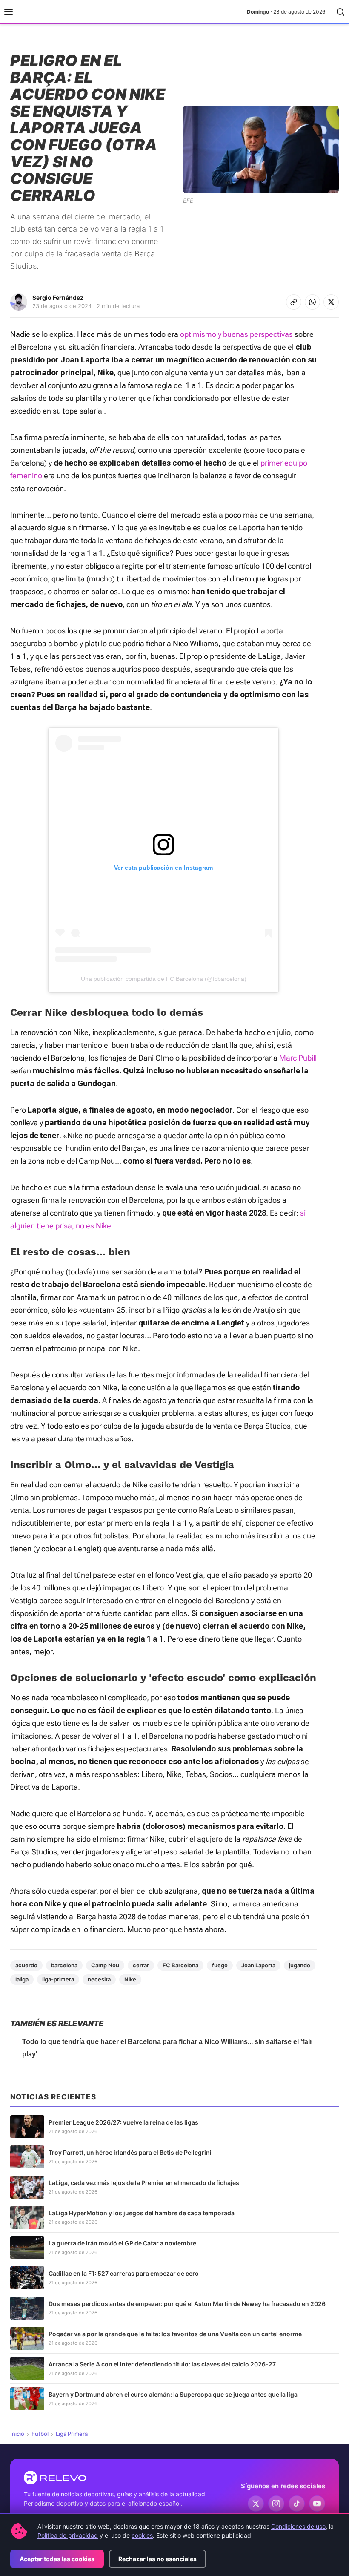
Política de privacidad (68, 2535)
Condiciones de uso (298, 2526)
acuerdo (26, 1965)
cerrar (141, 1965)
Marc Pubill (298, 1058)
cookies (142, 2535)
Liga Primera (72, 2434)
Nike (130, 1979)
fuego (220, 1965)
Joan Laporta (258, 1965)
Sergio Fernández (58, 298)
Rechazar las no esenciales (157, 2559)
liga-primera (58, 1979)
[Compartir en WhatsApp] (312, 302)
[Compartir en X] (331, 302)
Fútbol (40, 2434)
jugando (300, 1965)
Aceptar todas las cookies (57, 2559)
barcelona (64, 1965)
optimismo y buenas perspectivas (236, 334)
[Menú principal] (9, 12)
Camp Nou (105, 1965)
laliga (22, 1979)
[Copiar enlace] (294, 302)
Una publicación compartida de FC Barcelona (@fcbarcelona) (164, 979)
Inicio (17, 2434)
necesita (99, 1979)
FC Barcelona (180, 1965)
